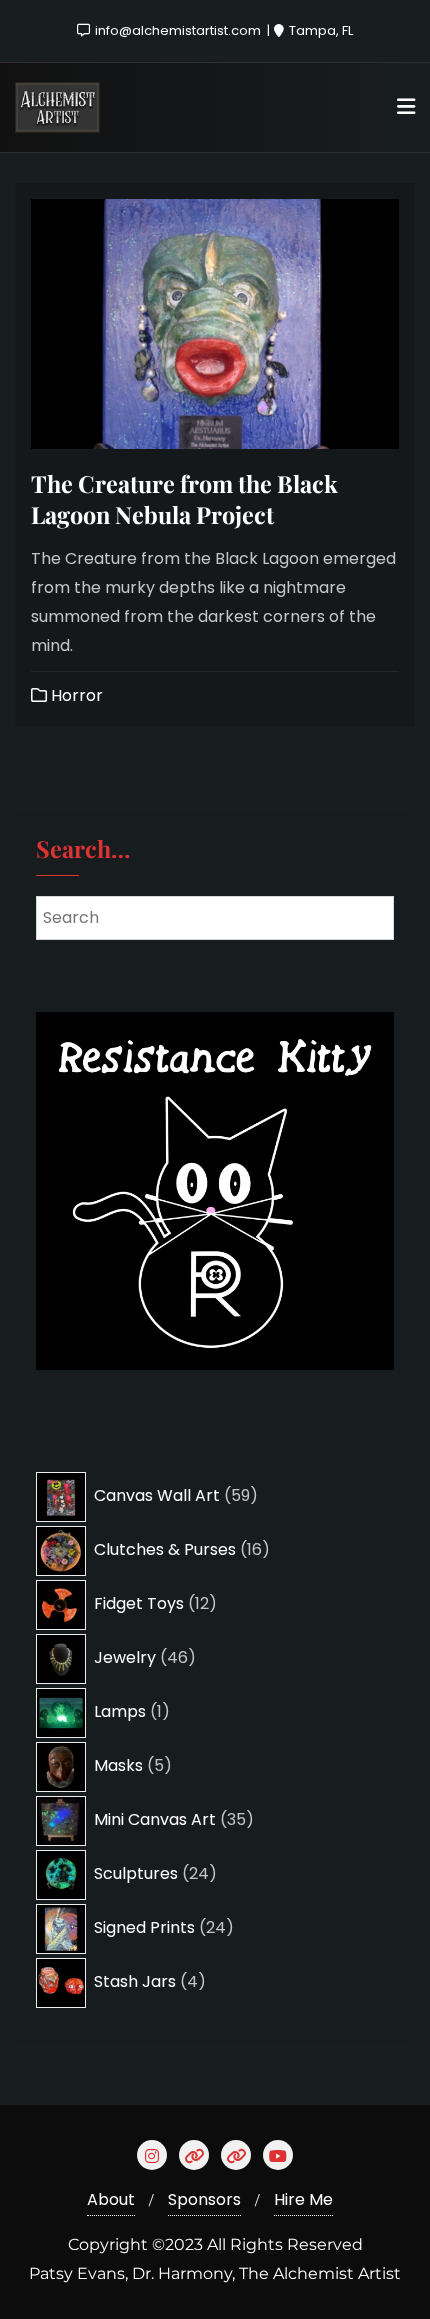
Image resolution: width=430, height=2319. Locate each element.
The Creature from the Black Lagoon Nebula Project (184, 498)
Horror (75, 695)
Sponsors (204, 2199)
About (111, 2199)
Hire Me (303, 2199)
